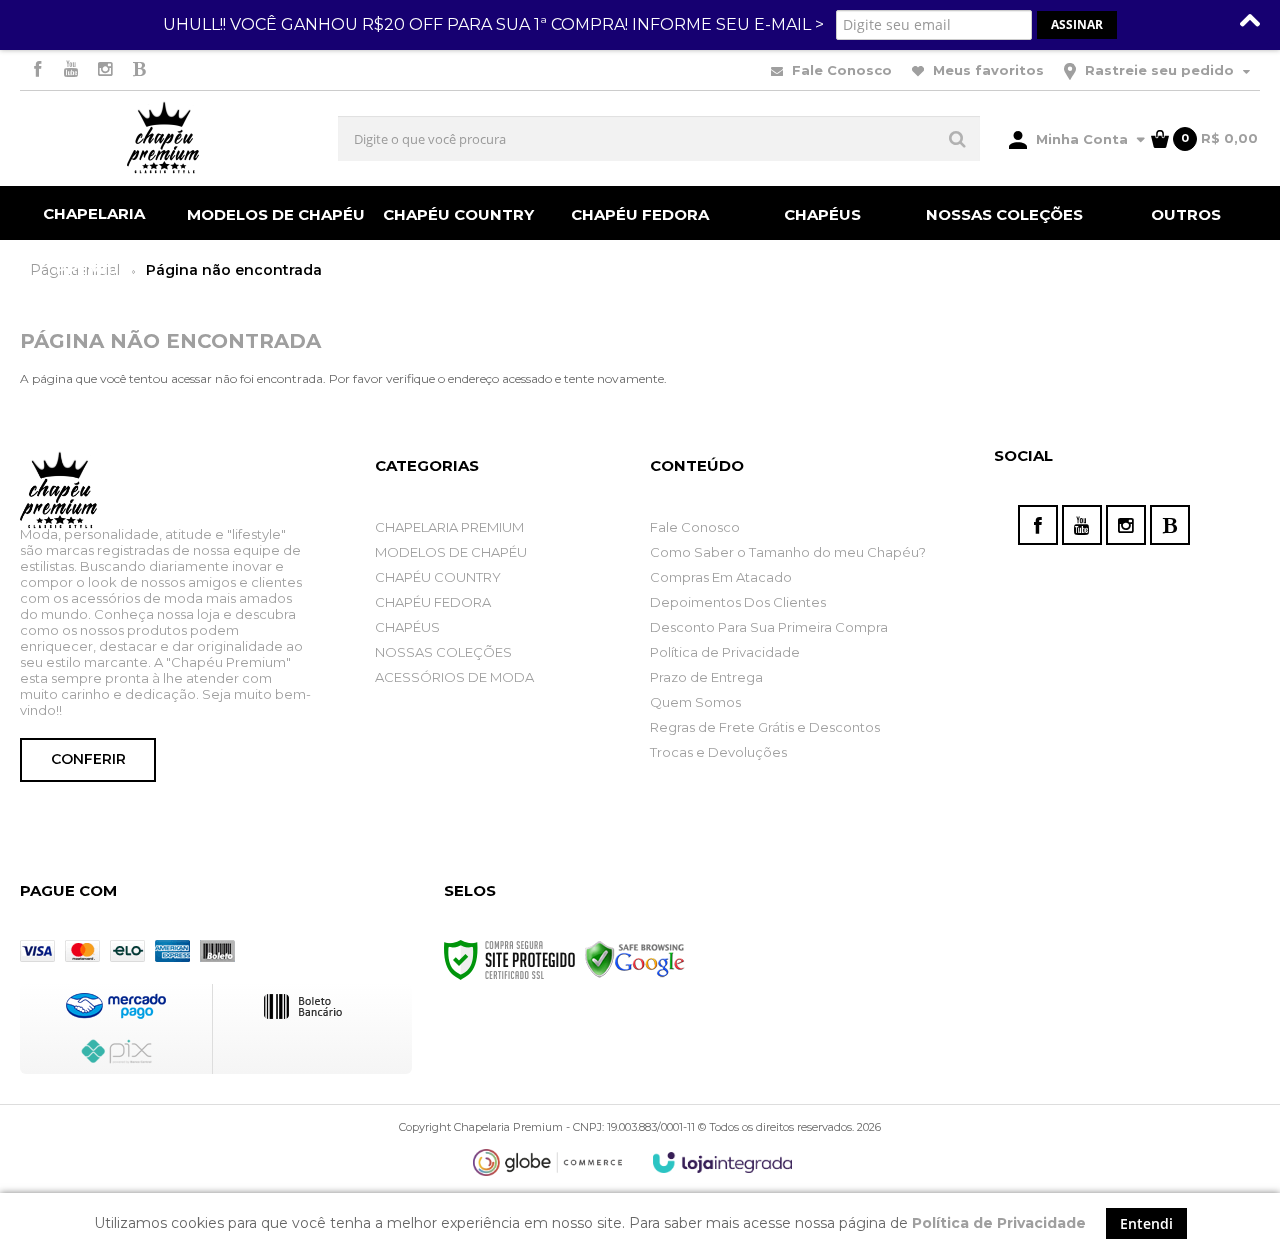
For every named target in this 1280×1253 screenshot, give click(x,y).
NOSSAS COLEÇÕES (443, 652)
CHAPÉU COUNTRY (438, 577)
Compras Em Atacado (721, 577)
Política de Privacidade (725, 652)
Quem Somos (695, 702)
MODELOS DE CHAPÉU (451, 552)
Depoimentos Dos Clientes (738, 602)
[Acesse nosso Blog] (139, 70)
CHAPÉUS (407, 627)
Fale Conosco (840, 70)
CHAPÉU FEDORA (433, 602)
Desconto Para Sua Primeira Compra (769, 627)
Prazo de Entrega (706, 677)
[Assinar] (1077, 25)
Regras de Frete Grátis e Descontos (765, 727)
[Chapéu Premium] (163, 138)
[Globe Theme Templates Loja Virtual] (548, 1162)
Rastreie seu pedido (1159, 70)
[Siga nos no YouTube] (1082, 525)
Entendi (1146, 1223)
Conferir (88, 759)
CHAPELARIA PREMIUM (449, 527)
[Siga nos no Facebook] (37, 70)
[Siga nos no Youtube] (71, 70)
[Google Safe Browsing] (635, 958)
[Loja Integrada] (723, 1162)
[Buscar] (957, 138)
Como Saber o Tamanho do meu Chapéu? (788, 552)
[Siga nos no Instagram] (105, 70)
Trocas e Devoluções (718, 752)
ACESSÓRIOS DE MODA (454, 677)
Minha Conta (1082, 139)
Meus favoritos (986, 70)
